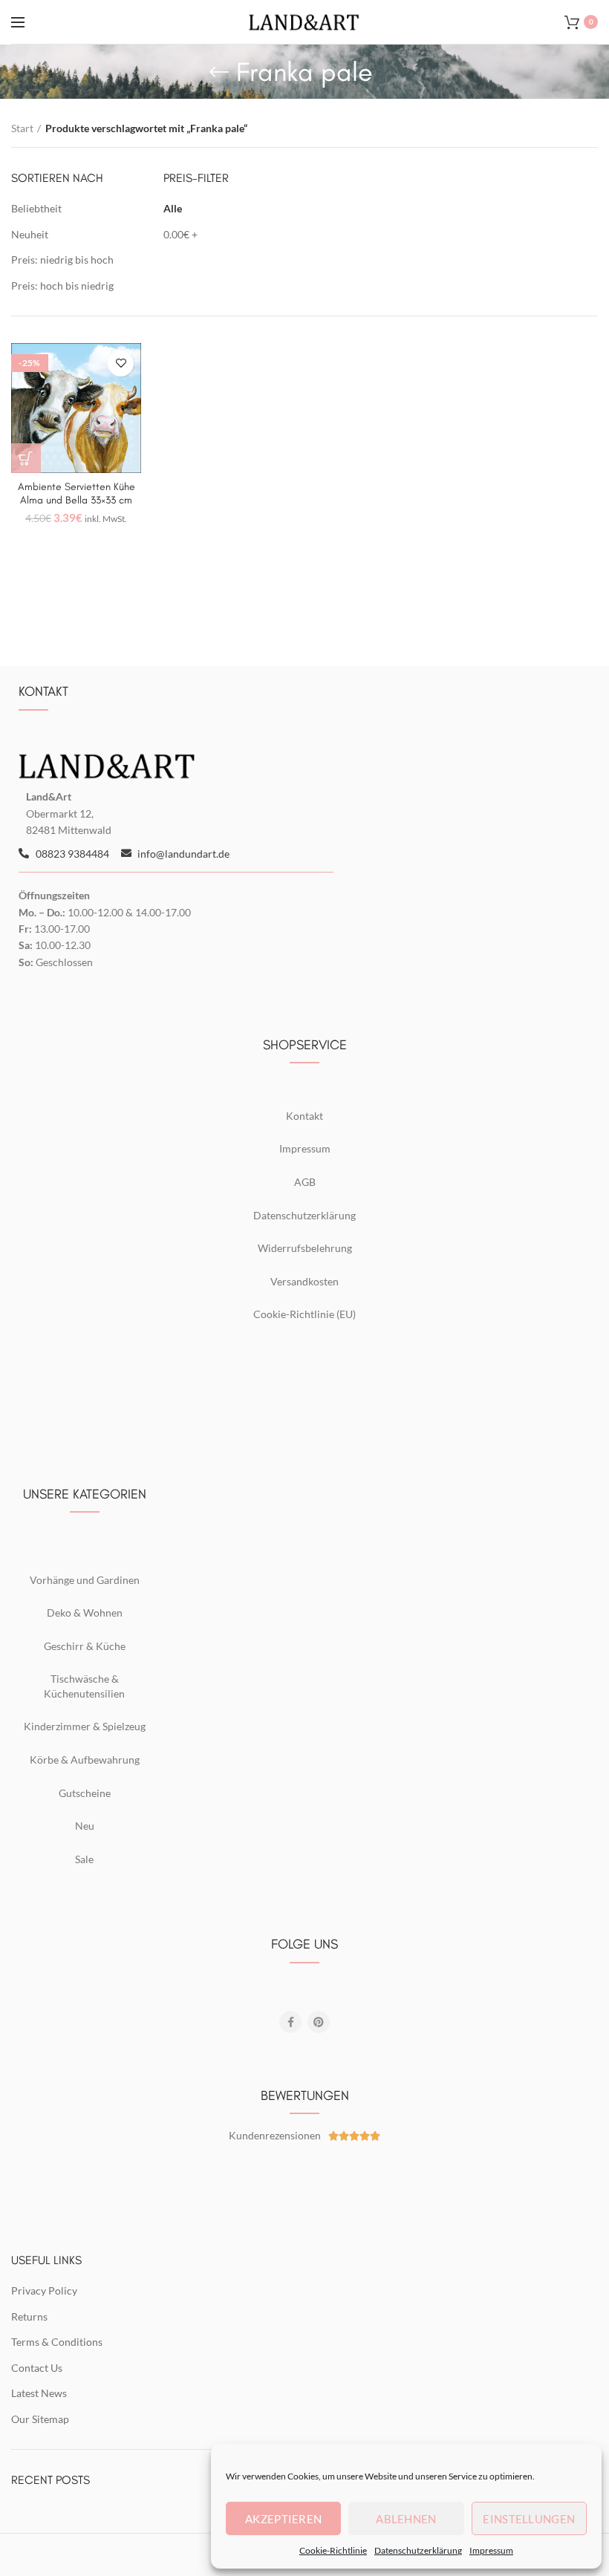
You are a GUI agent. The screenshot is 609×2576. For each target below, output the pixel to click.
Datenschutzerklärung (418, 2550)
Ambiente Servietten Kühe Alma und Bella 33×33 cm (76, 493)
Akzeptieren (283, 2519)
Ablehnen (406, 2519)
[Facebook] (290, 2022)
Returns (29, 2316)
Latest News (39, 2393)
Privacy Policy (44, 2290)
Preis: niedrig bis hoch (62, 260)
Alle (173, 208)
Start (22, 128)
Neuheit (30, 234)
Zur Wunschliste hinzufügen (121, 363)
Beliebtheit (36, 208)
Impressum (491, 2550)
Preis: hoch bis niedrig (62, 286)
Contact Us (37, 2368)
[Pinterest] (319, 2022)
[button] (26, 458)
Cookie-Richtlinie (333, 2550)
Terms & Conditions (57, 2342)
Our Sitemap (40, 2419)
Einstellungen (529, 2519)
